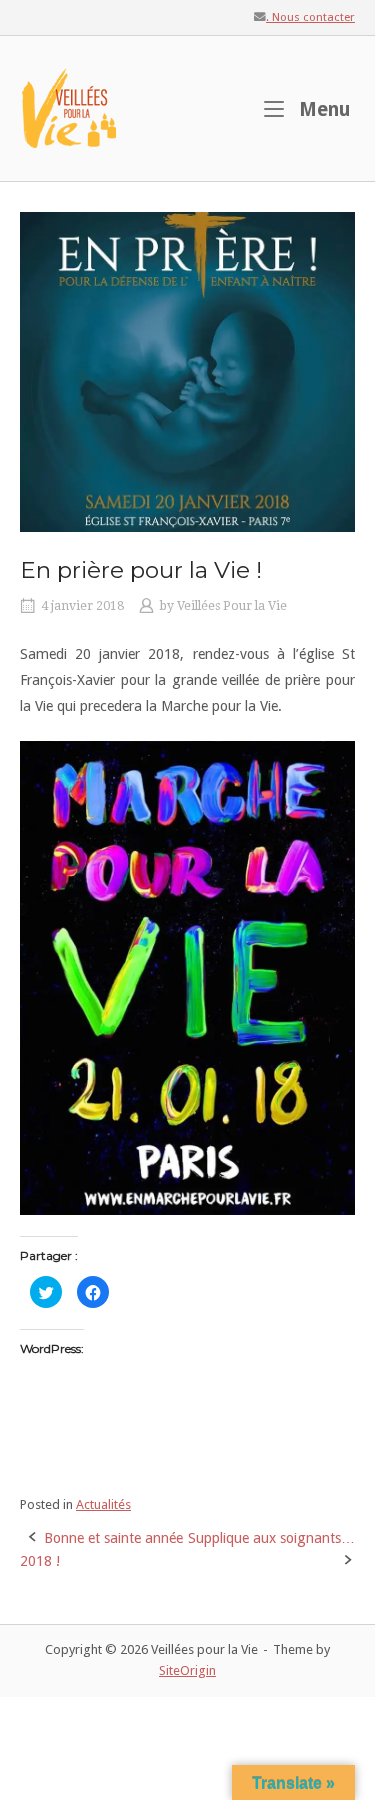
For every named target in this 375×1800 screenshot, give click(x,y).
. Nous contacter (310, 17)
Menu (322, 109)
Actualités (103, 1504)
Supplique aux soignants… (271, 1538)
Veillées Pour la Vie (232, 606)
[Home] (70, 107)
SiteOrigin (187, 1670)
